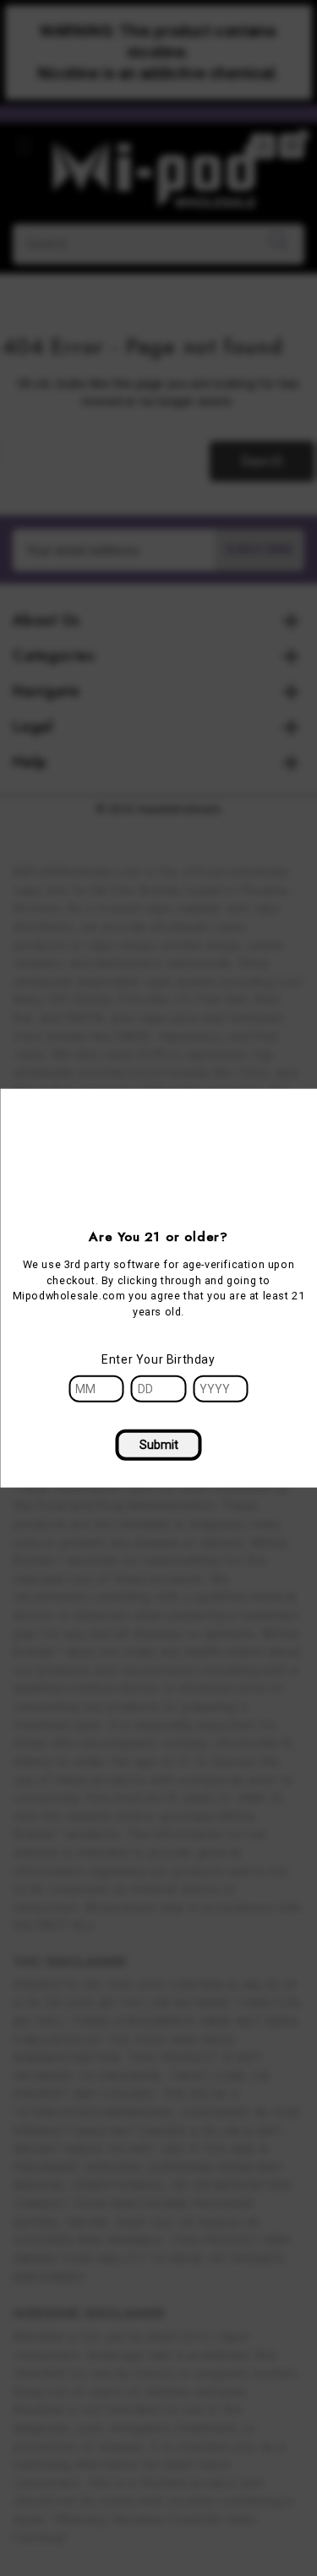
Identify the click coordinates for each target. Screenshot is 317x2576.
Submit (159, 1445)
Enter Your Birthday (158, 1359)
